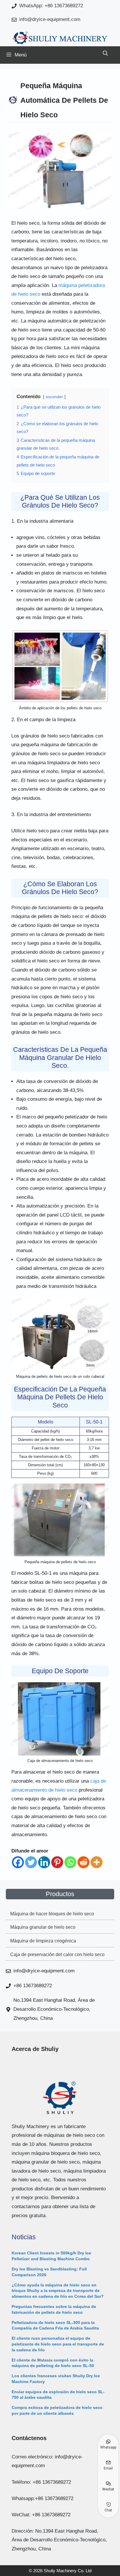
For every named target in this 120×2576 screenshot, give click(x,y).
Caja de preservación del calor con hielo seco (57, 1954)
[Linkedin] (44, 1862)
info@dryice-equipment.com (50, 19)
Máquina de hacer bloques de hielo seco (52, 1914)
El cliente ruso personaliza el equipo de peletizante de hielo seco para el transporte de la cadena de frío (58, 2344)
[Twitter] (31, 1862)
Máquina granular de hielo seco (43, 1927)
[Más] (97, 1862)
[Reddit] (83, 1862)
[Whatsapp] (70, 1862)
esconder (54, 397)
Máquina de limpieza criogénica (43, 1941)
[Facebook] (18, 1862)
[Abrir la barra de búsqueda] (105, 54)
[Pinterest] (57, 1862)
